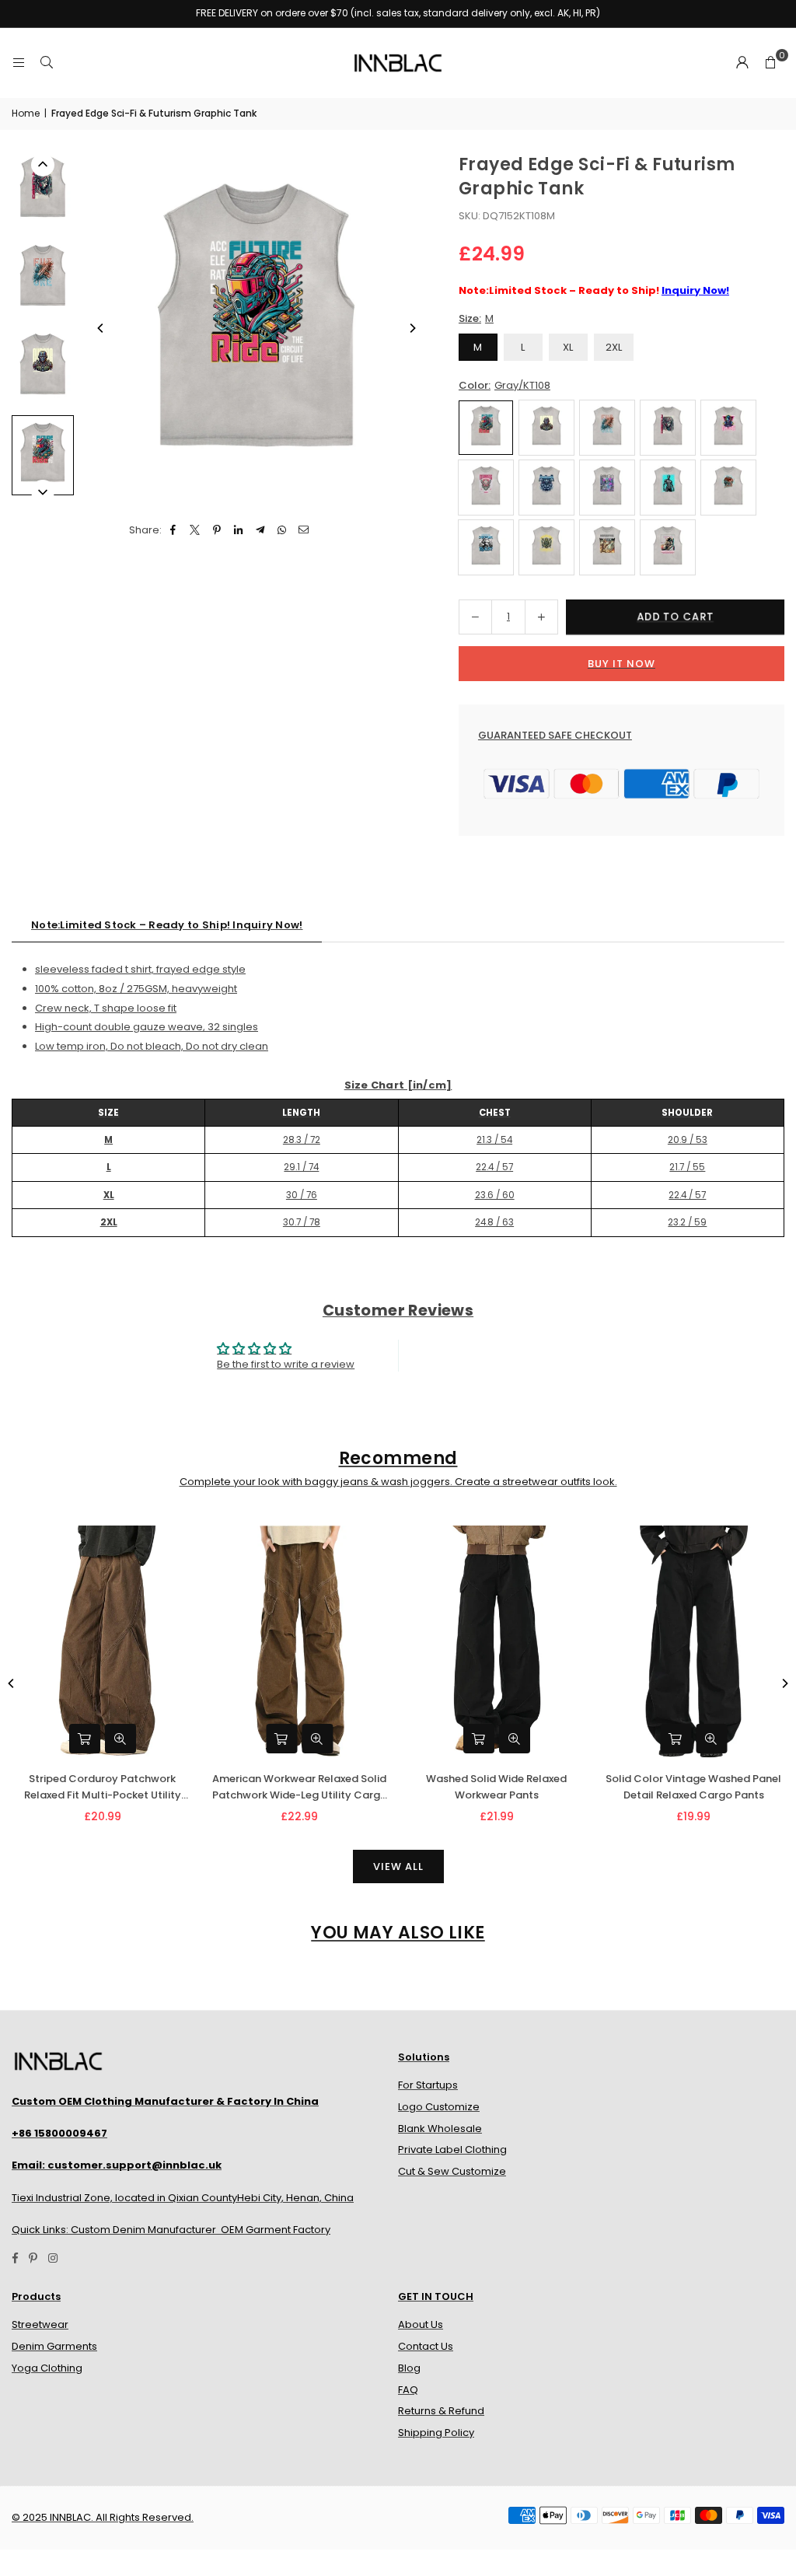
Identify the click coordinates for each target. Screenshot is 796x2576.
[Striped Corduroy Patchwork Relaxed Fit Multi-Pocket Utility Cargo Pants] (103, 1643)
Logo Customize (439, 2107)
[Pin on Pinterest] (217, 531)
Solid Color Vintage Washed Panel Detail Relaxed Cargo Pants (693, 1787)
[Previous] (101, 328)
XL (568, 347)
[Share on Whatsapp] (283, 531)
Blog (409, 2368)
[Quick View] (120, 1739)
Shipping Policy (436, 2433)
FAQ (408, 2390)
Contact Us (426, 2346)
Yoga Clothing (47, 2368)
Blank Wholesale (440, 2129)
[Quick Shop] (85, 1739)
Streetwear (40, 2324)
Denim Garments (54, 2346)
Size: (476, 318)
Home (26, 113)
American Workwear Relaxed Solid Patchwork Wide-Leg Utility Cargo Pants (300, 1788)
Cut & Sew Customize (452, 2171)
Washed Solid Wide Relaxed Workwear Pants (496, 1787)
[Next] (412, 328)
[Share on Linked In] (239, 531)
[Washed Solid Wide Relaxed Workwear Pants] (497, 1643)
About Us (421, 2324)
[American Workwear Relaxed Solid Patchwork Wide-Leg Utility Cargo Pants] (300, 1643)
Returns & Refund (441, 2411)
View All (398, 1866)
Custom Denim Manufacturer (143, 2230)
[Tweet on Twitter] (196, 531)
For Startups (428, 2085)
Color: (504, 385)
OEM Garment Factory (276, 2230)
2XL (614, 347)
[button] (770, 63)
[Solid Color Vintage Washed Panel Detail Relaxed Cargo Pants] (694, 1643)
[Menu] (19, 63)
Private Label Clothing (452, 2150)
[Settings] (742, 63)
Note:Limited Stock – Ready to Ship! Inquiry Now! (167, 925)
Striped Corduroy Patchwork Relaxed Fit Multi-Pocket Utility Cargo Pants (103, 1788)
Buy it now (621, 664)
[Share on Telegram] (261, 531)
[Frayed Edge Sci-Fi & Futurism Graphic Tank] (43, 190)
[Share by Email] (304, 531)
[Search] (47, 63)
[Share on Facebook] (174, 531)
